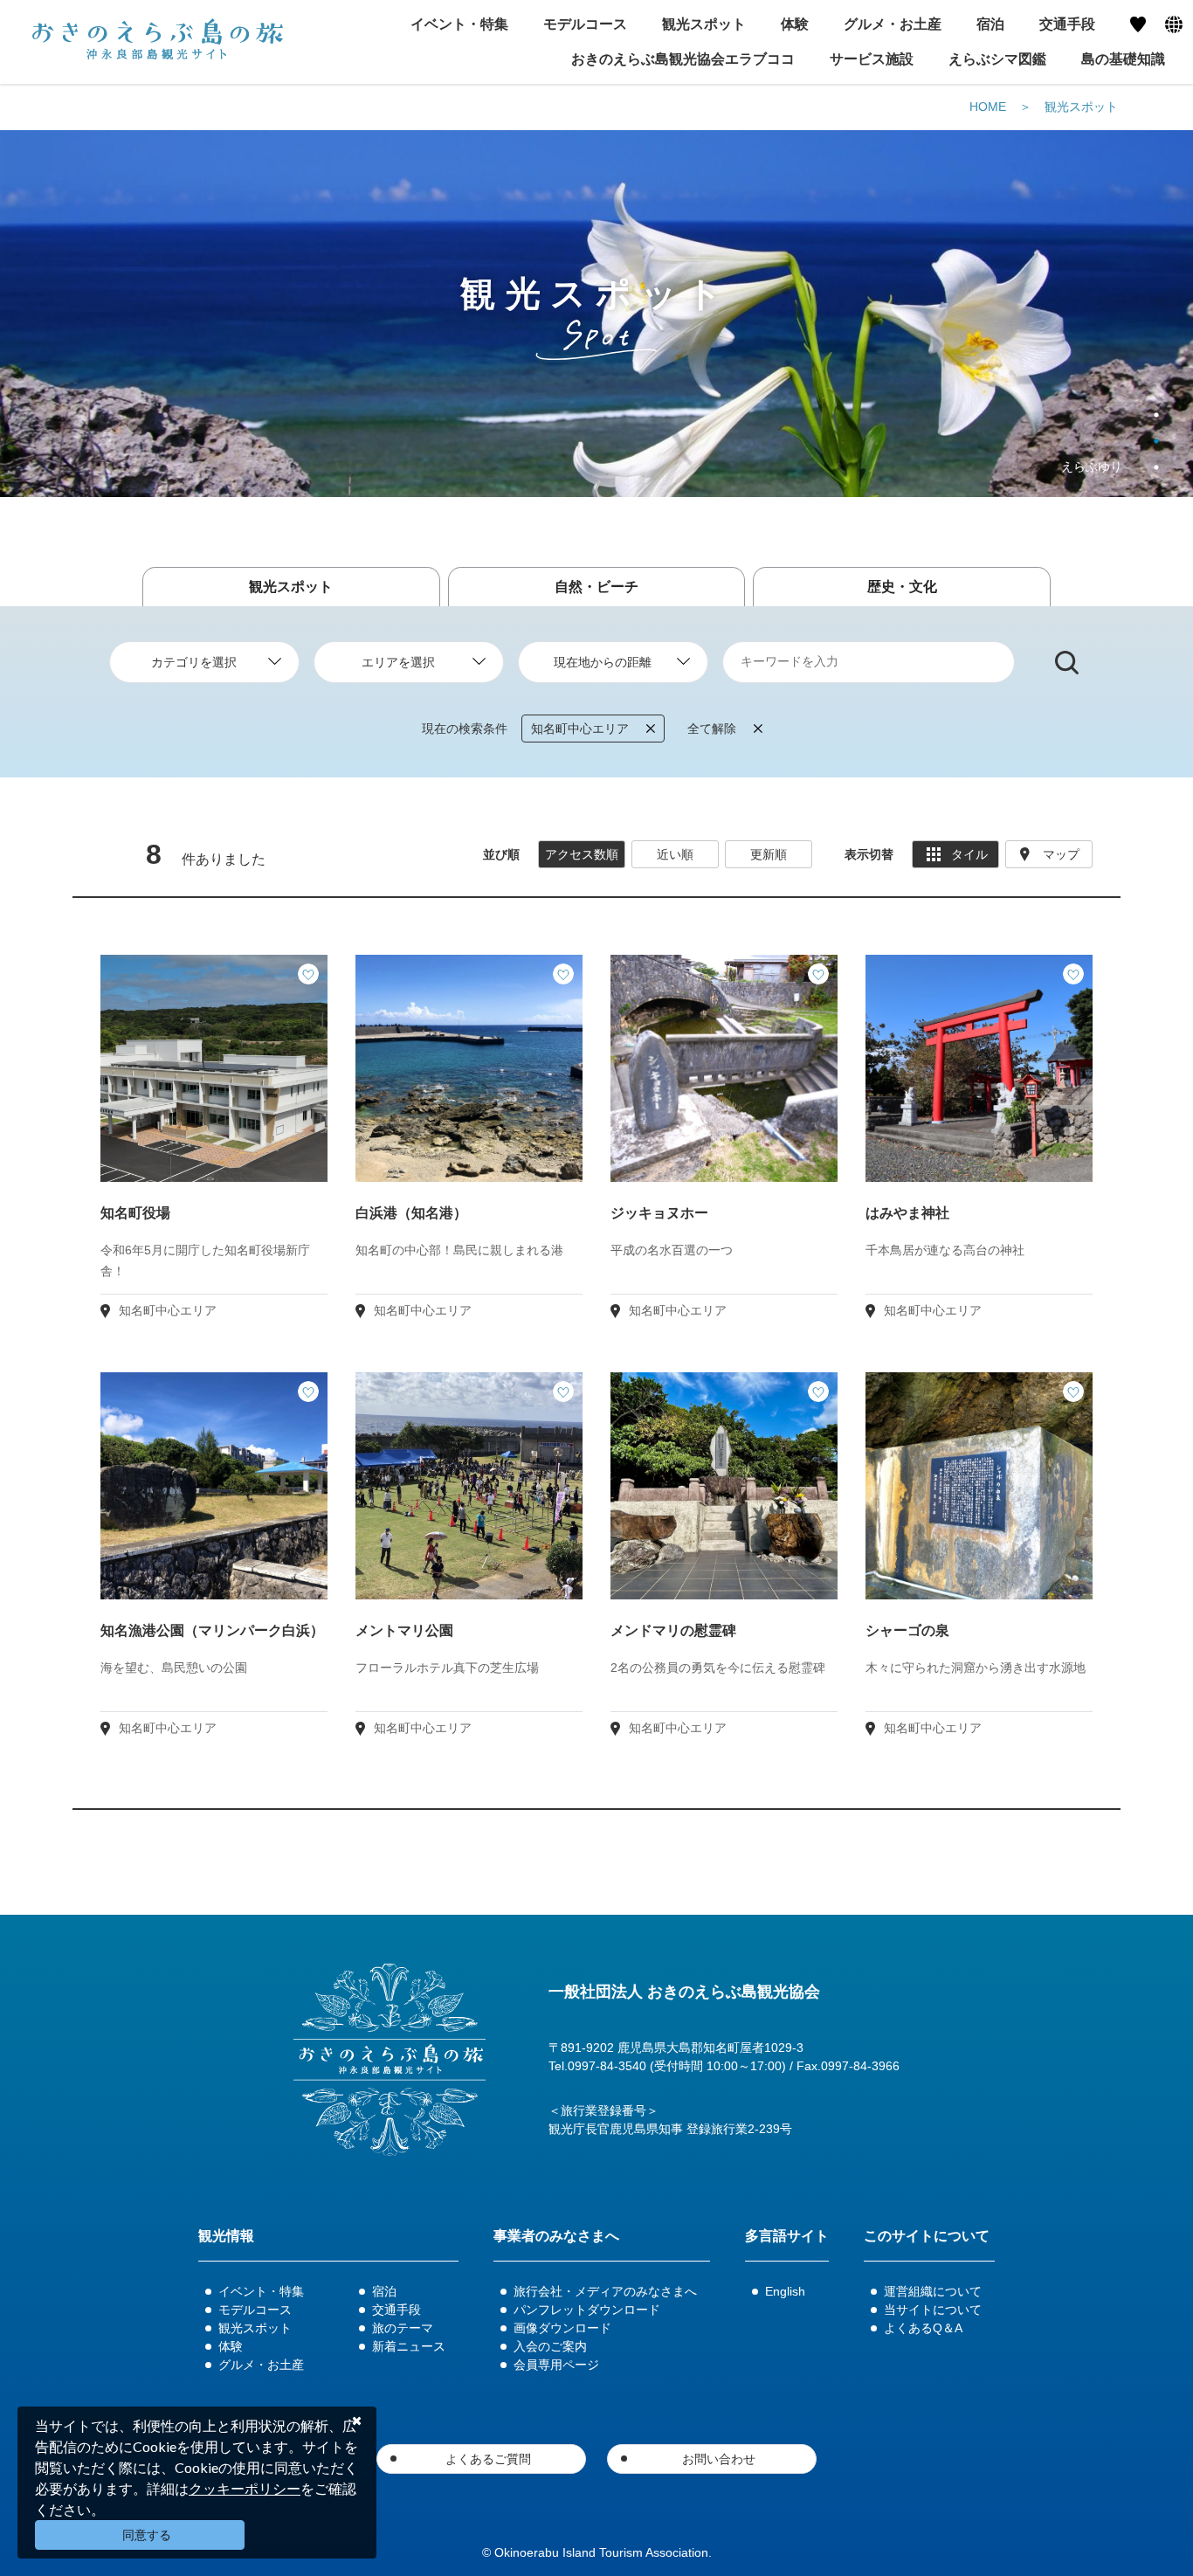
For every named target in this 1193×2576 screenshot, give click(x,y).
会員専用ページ (556, 2365)
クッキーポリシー (245, 2488)
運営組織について (933, 2291)
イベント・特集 (261, 2291)
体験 (231, 2346)
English (785, 2291)
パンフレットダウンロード (587, 2310)
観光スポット (1081, 107)
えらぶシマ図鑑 (997, 59)
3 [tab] (1156, 467)
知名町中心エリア (580, 729)
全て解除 (712, 729)
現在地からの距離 (603, 662)
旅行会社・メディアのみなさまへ (605, 2291)
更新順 (769, 854)
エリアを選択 (398, 662)
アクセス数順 (582, 854)
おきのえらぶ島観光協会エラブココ (683, 59)
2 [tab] (1156, 441)
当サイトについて (933, 2310)
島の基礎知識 (1123, 59)
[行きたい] (308, 974)
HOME (988, 107)
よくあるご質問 (488, 2459)
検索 (1067, 663)
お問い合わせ (719, 2459)
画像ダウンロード (562, 2328)
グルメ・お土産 (261, 2365)
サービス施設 (872, 59)
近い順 (675, 854)
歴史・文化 (902, 587)
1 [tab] (1156, 415)
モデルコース (255, 2310)
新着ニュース (409, 2346)
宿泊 (384, 2291)
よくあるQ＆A (923, 2328)
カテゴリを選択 (194, 662)
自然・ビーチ (596, 587)
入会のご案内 (550, 2346)
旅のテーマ (403, 2328)
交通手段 (397, 2310)
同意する (147, 2535)
